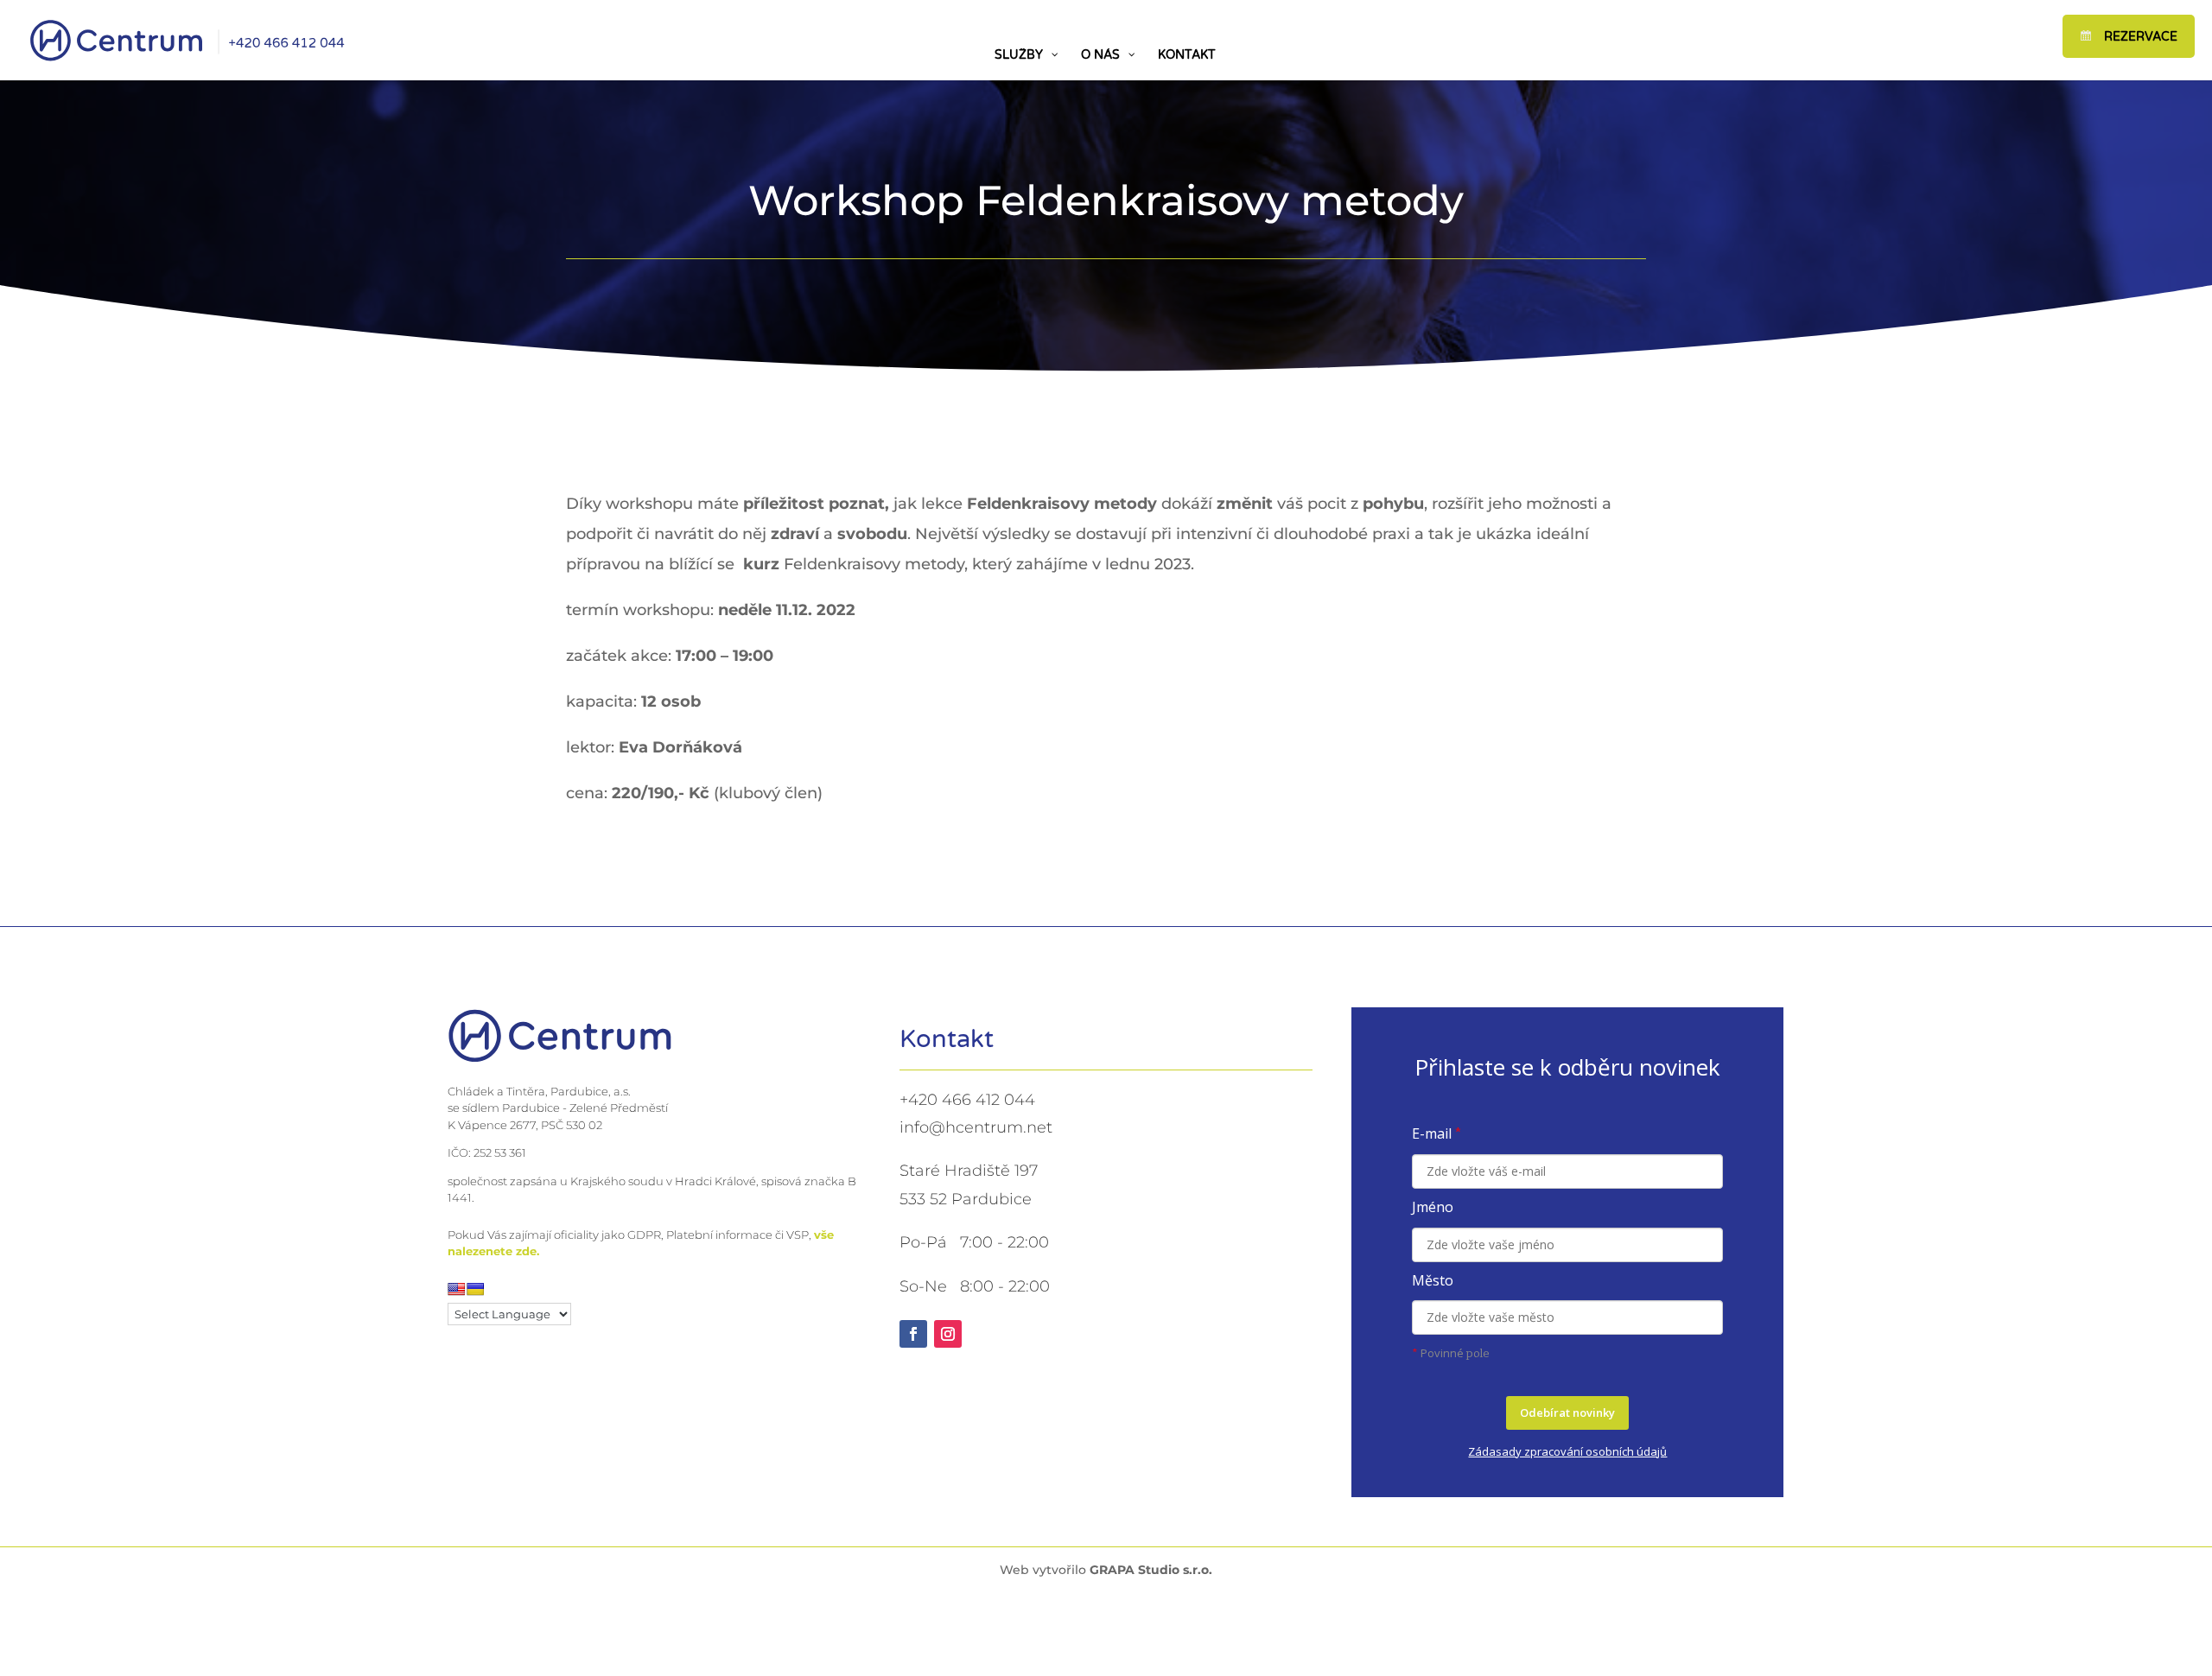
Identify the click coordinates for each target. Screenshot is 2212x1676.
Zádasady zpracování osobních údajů (1567, 1451)
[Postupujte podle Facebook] (913, 1334)
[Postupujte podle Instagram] (948, 1334)
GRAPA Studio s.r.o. (1151, 1570)
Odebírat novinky (1567, 1413)
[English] (456, 1289)
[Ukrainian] (475, 1289)
